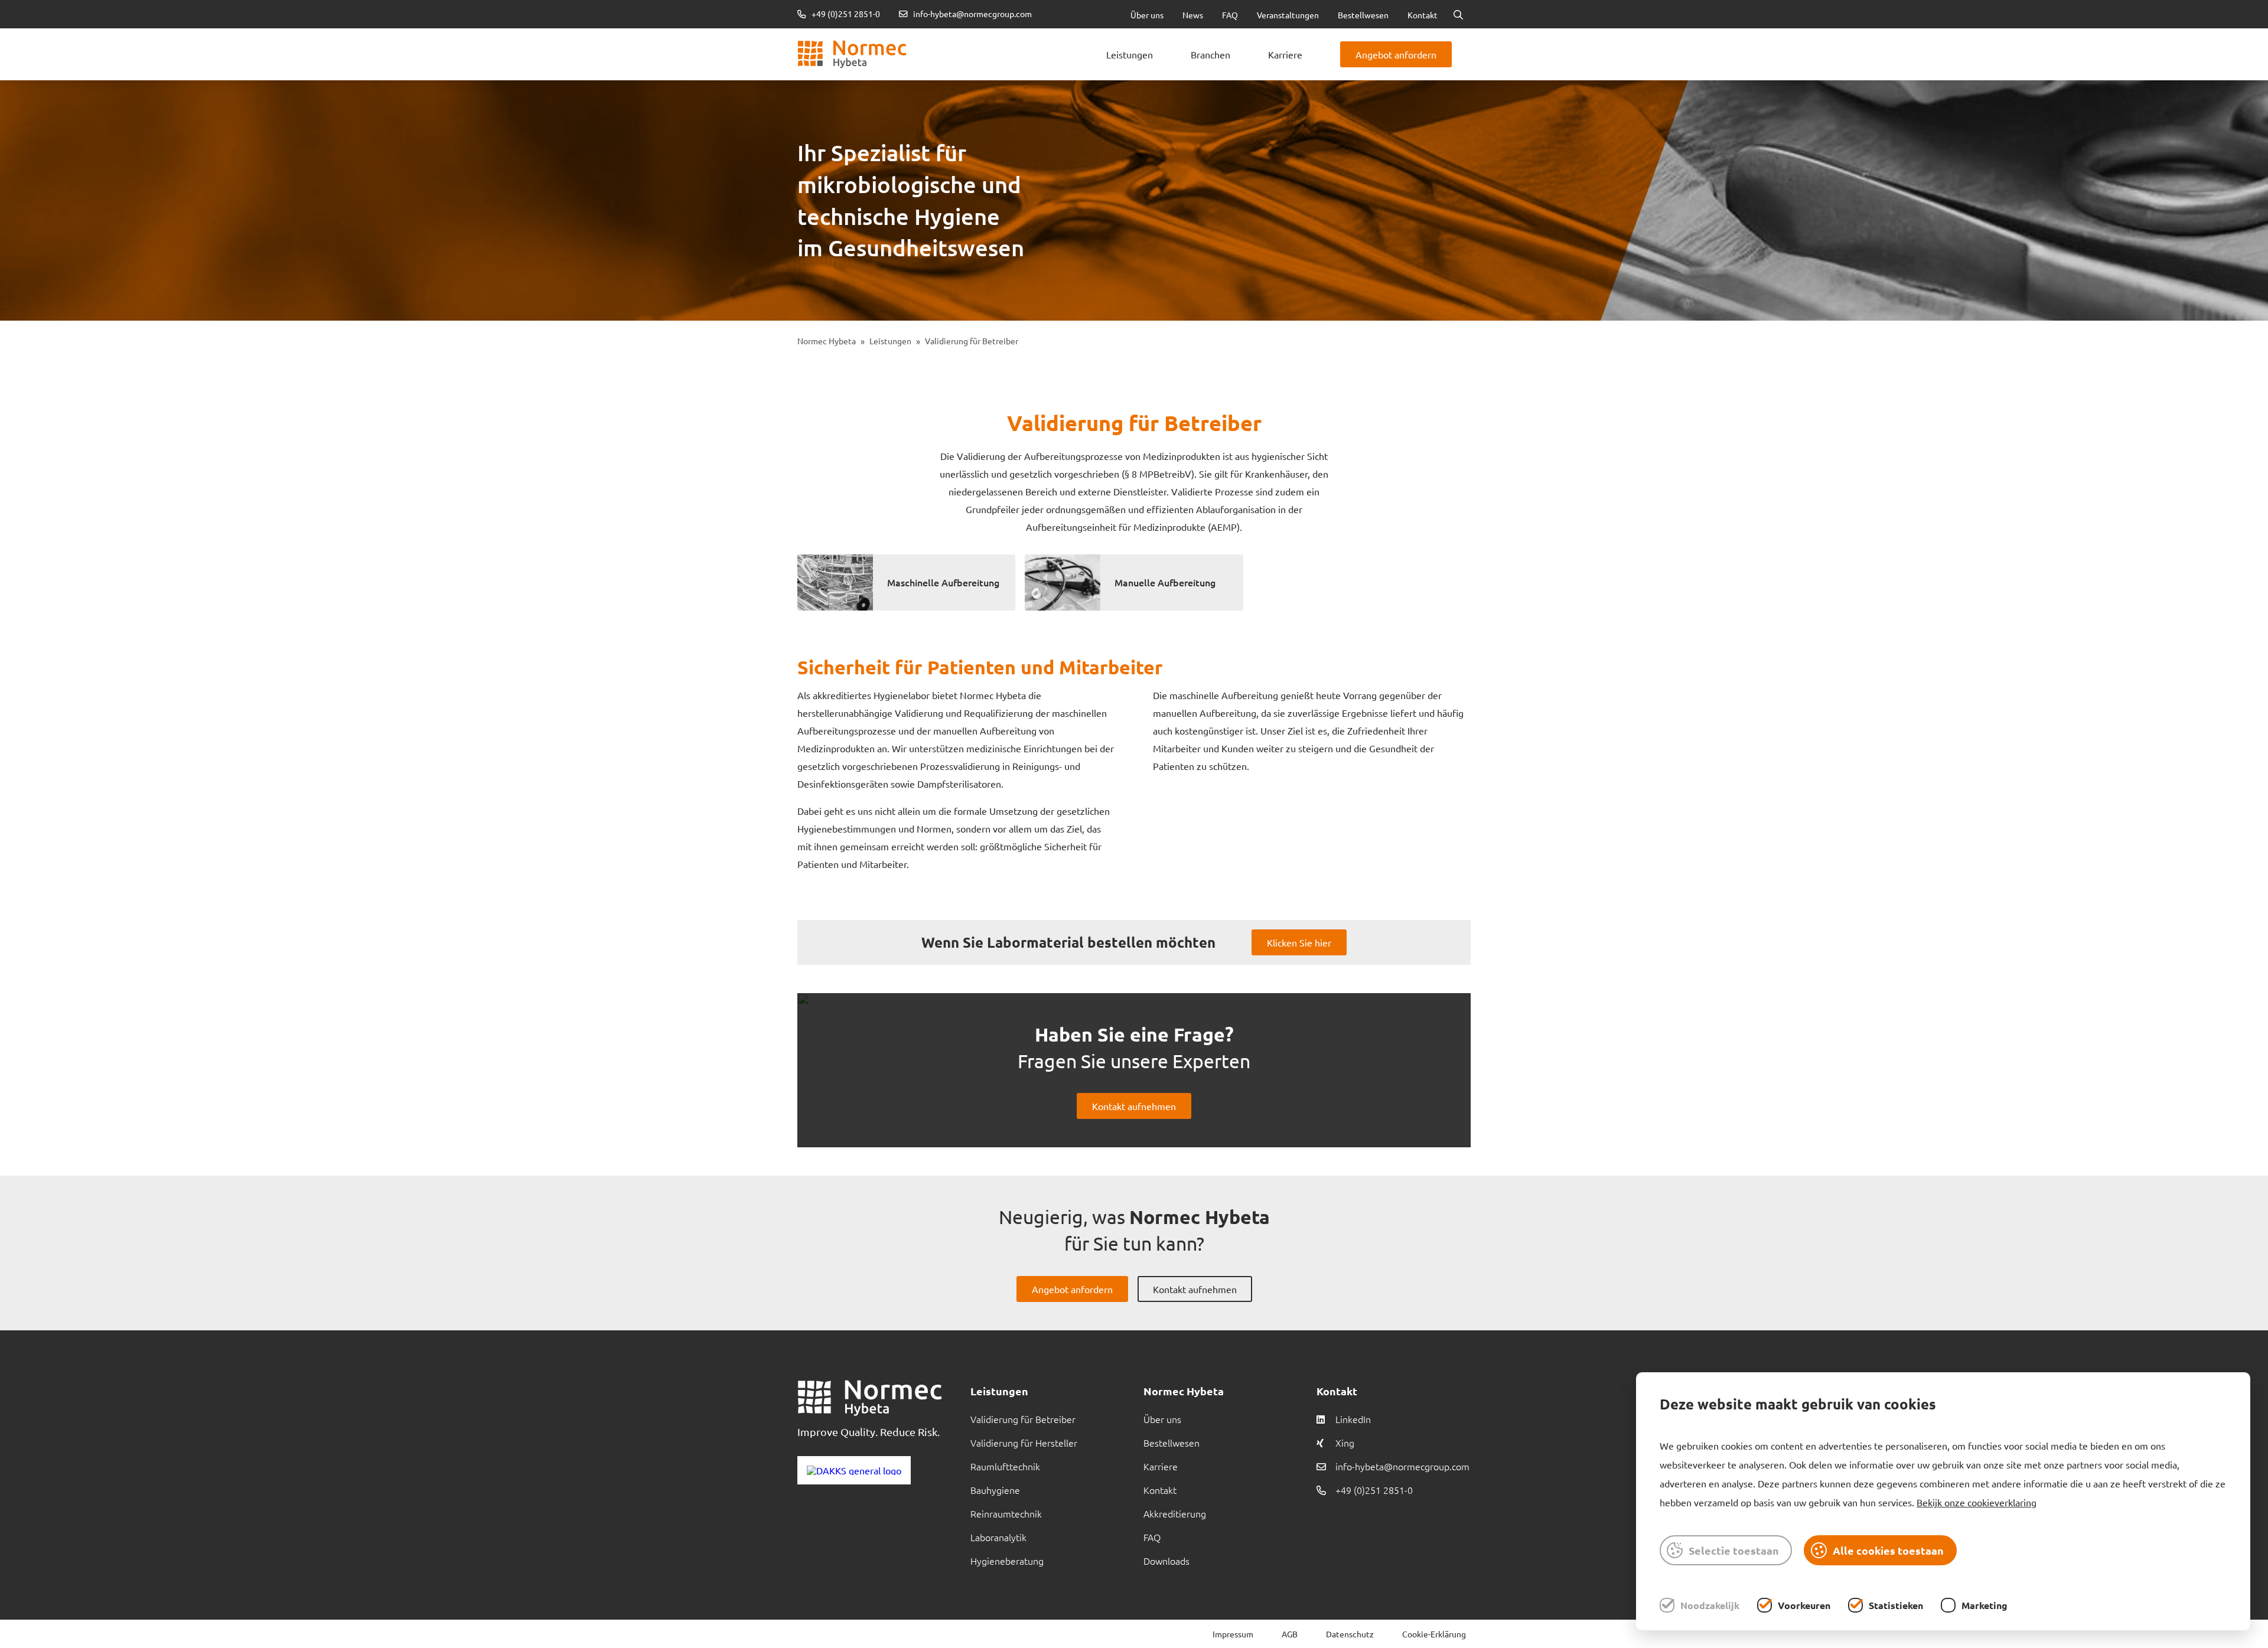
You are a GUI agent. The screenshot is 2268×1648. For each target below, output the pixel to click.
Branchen (1210, 54)
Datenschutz (1350, 1634)
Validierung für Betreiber (1023, 1419)
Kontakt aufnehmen (1134, 1106)
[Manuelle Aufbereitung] (1063, 582)
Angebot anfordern (1396, 54)
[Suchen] (1458, 14)
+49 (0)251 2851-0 (845, 14)
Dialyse (978, 35)
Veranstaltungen (1288, 15)
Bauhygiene (995, 1490)
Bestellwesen (1363, 15)
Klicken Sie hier (1299, 942)
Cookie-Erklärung (1434, 1634)
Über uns (1147, 15)
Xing (1345, 1443)
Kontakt (1423, 15)
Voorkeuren (1804, 1605)
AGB (1290, 1634)
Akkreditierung (1175, 1513)
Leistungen (1130, 54)
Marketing (1984, 1605)
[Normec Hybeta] (852, 54)
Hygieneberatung (1007, 1561)
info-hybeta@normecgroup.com (972, 14)
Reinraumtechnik (1006, 1513)
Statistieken (1896, 1605)
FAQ (1230, 15)
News (1193, 15)
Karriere (1285, 54)
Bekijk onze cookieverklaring (1977, 1502)
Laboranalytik (998, 1537)
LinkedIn (1353, 1419)
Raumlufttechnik (1005, 1466)
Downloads (1166, 1561)
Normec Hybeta (827, 341)
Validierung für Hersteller (1024, 1443)
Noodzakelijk (1710, 1605)
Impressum (1233, 1634)
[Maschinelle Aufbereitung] (835, 582)
